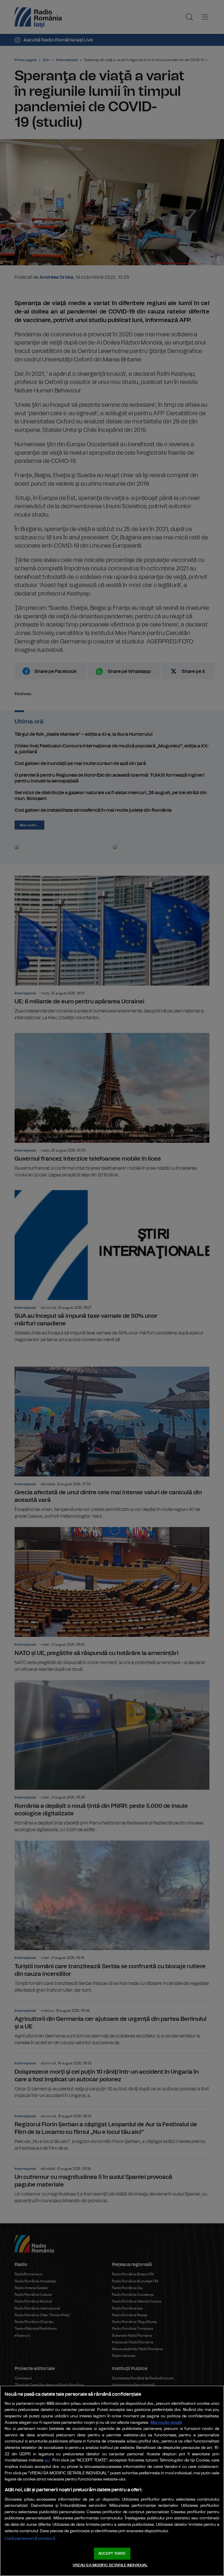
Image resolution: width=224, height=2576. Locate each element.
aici (48, 2460)
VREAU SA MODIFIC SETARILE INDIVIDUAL (110, 2565)
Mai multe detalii (166, 2422)
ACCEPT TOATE (112, 2554)
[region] (112, 2481)
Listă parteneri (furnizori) (30, 2538)
